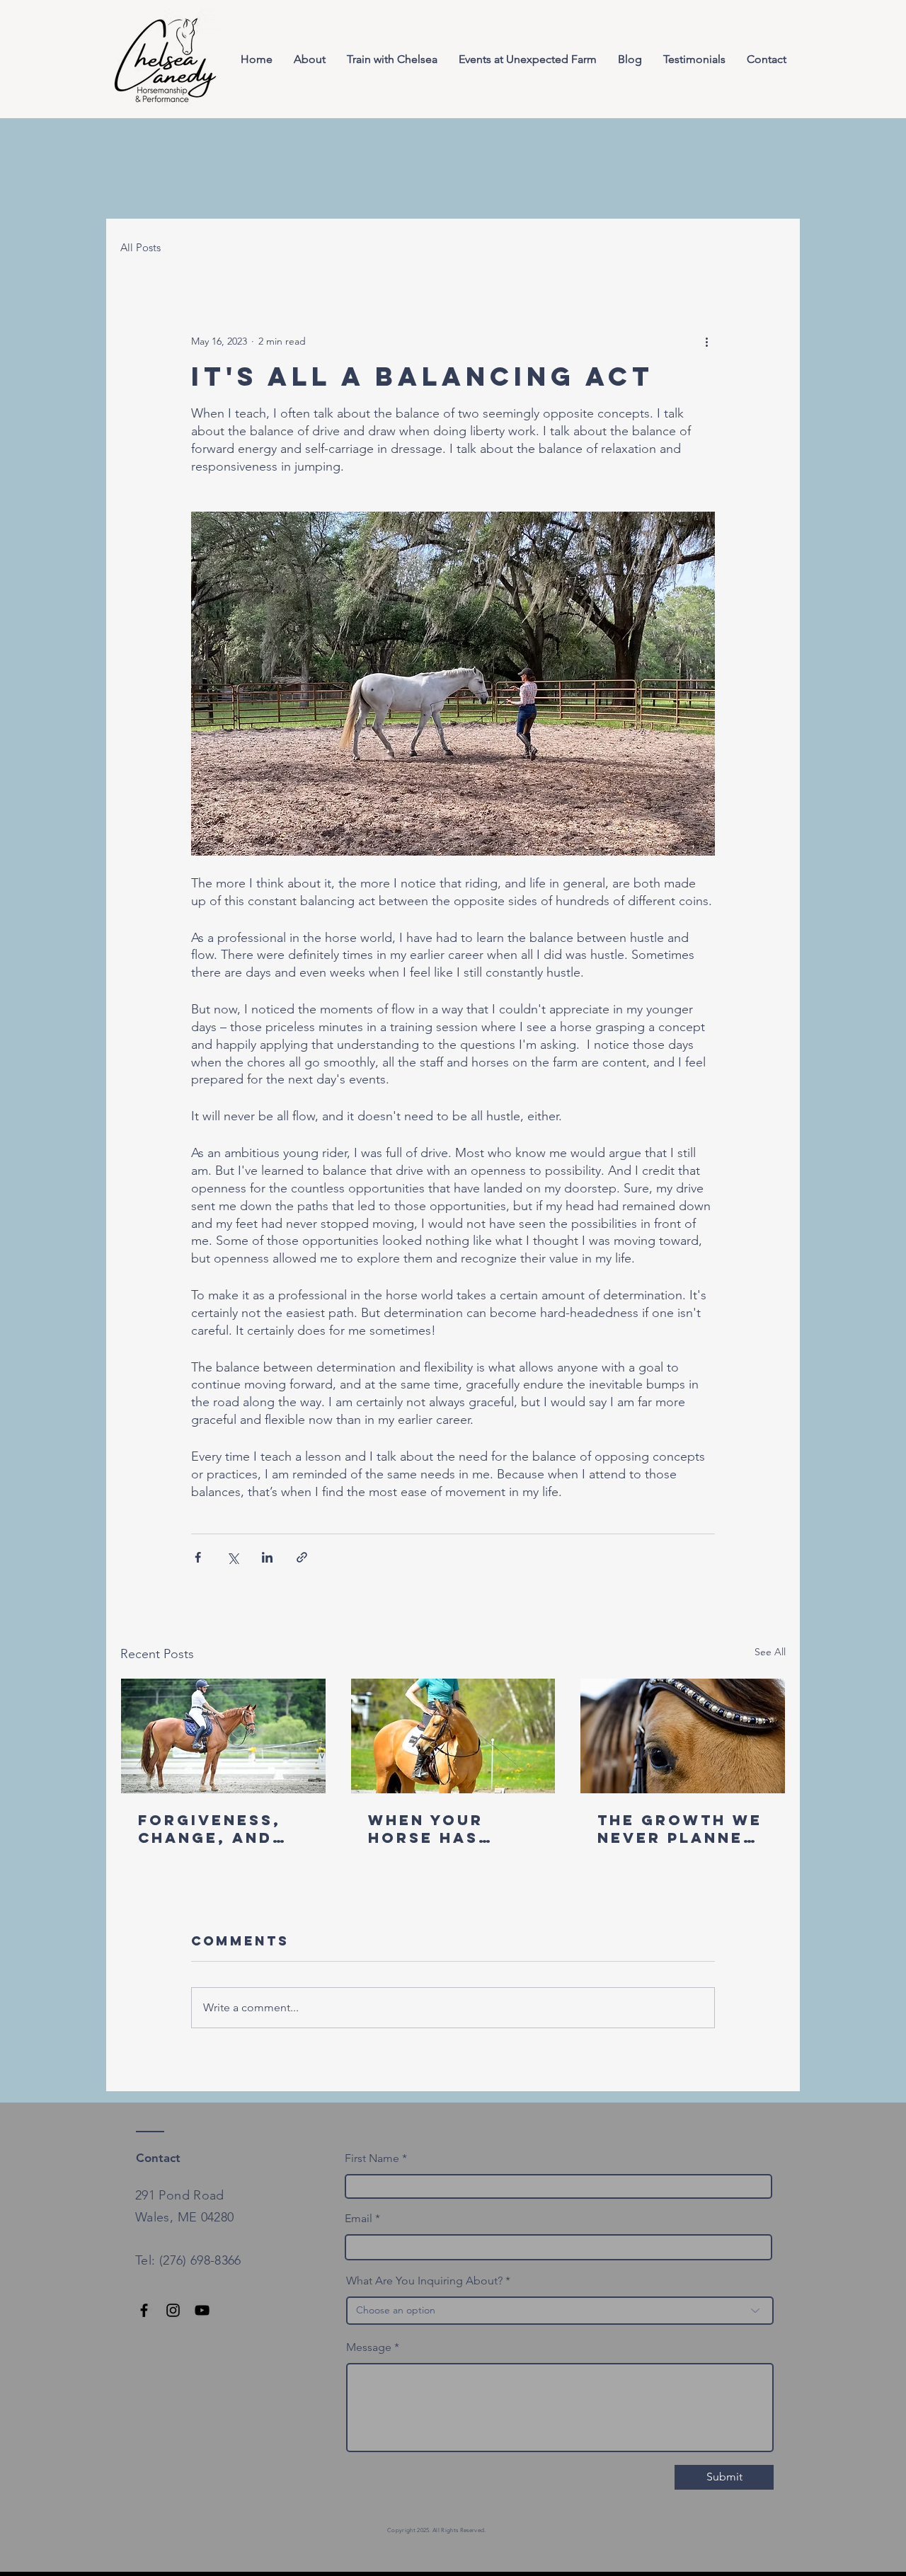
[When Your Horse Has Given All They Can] (453, 1736)
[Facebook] (144, 2310)
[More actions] (706, 341)
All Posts (141, 247)
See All (770, 1652)
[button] (392, 59)
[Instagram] (173, 2310)
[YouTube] (202, 2310)
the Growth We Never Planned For (680, 1829)
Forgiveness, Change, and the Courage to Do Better (210, 1829)
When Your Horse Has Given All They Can (447, 1829)
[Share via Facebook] (198, 1557)
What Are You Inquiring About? (424, 2281)
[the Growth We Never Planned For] (683, 1736)
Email (359, 2219)
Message (369, 2347)
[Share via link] (302, 1557)
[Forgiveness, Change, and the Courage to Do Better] (223, 1736)
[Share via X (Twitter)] (233, 1557)
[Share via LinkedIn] (267, 1557)
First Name (372, 2158)
